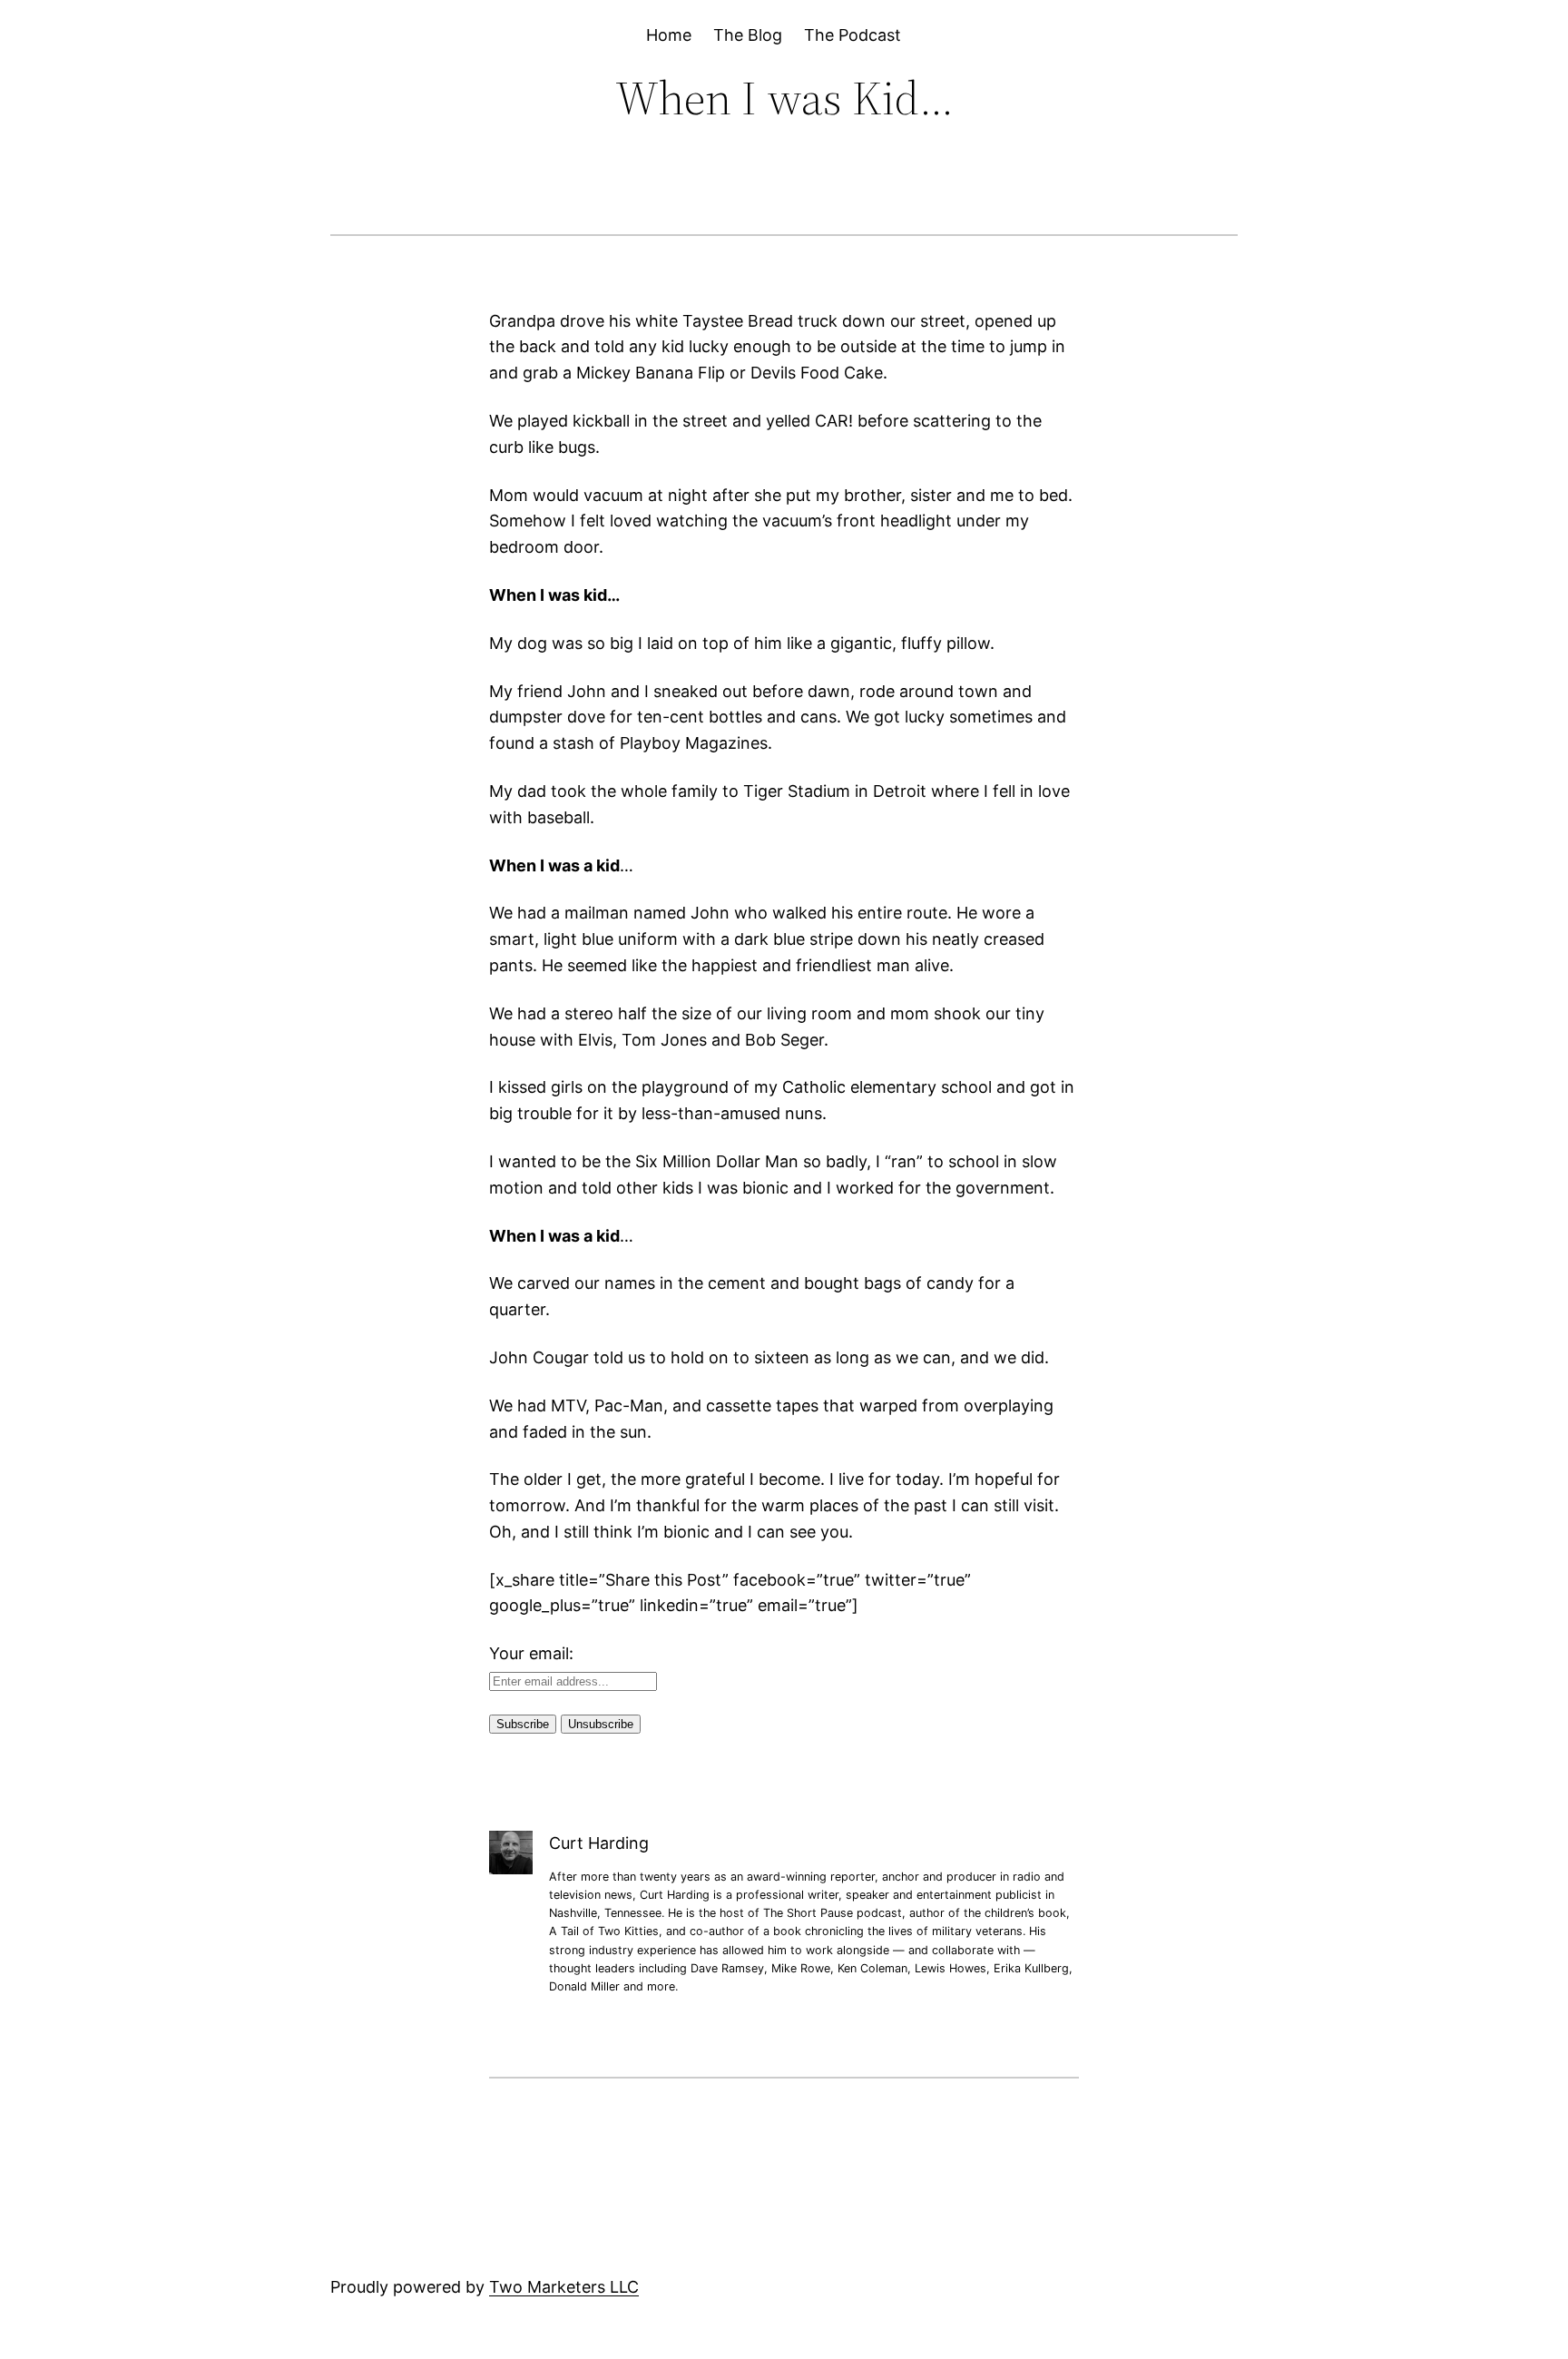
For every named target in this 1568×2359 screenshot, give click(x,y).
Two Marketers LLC (564, 2287)
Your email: (531, 1653)
